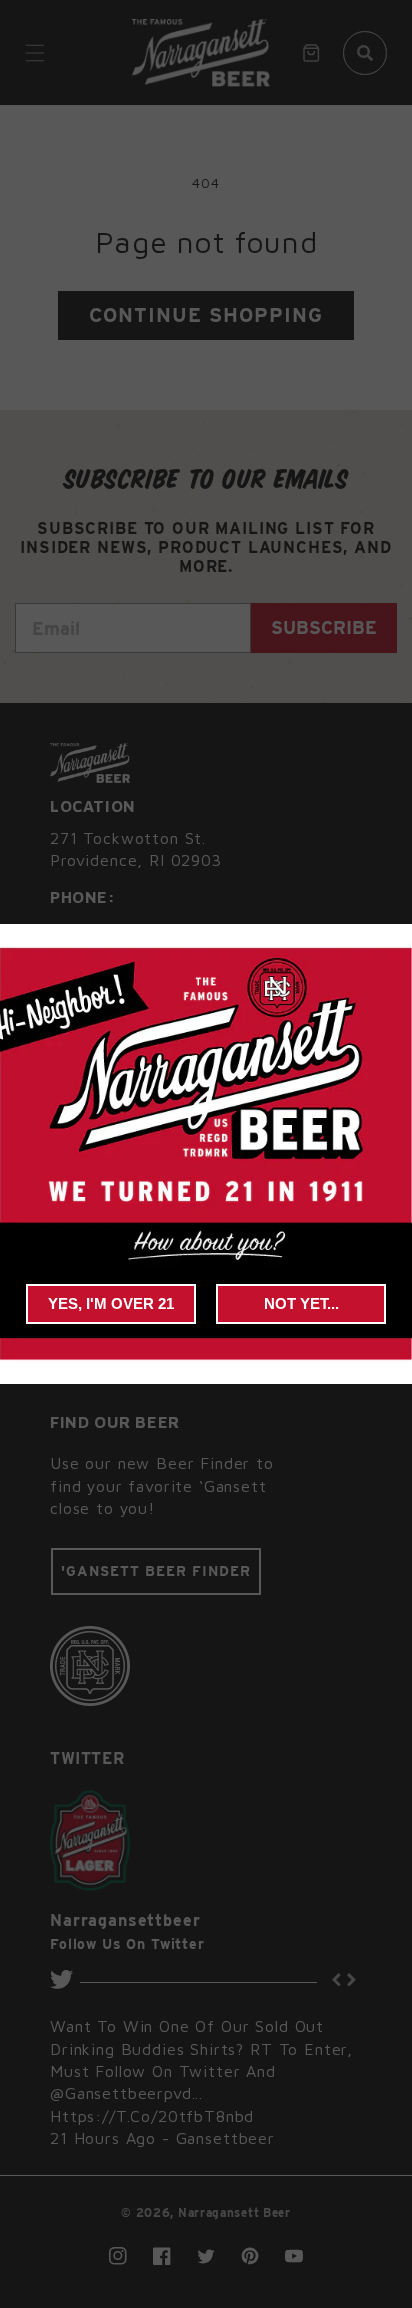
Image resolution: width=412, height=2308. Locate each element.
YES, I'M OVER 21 (111, 1303)
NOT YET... (301, 1303)
